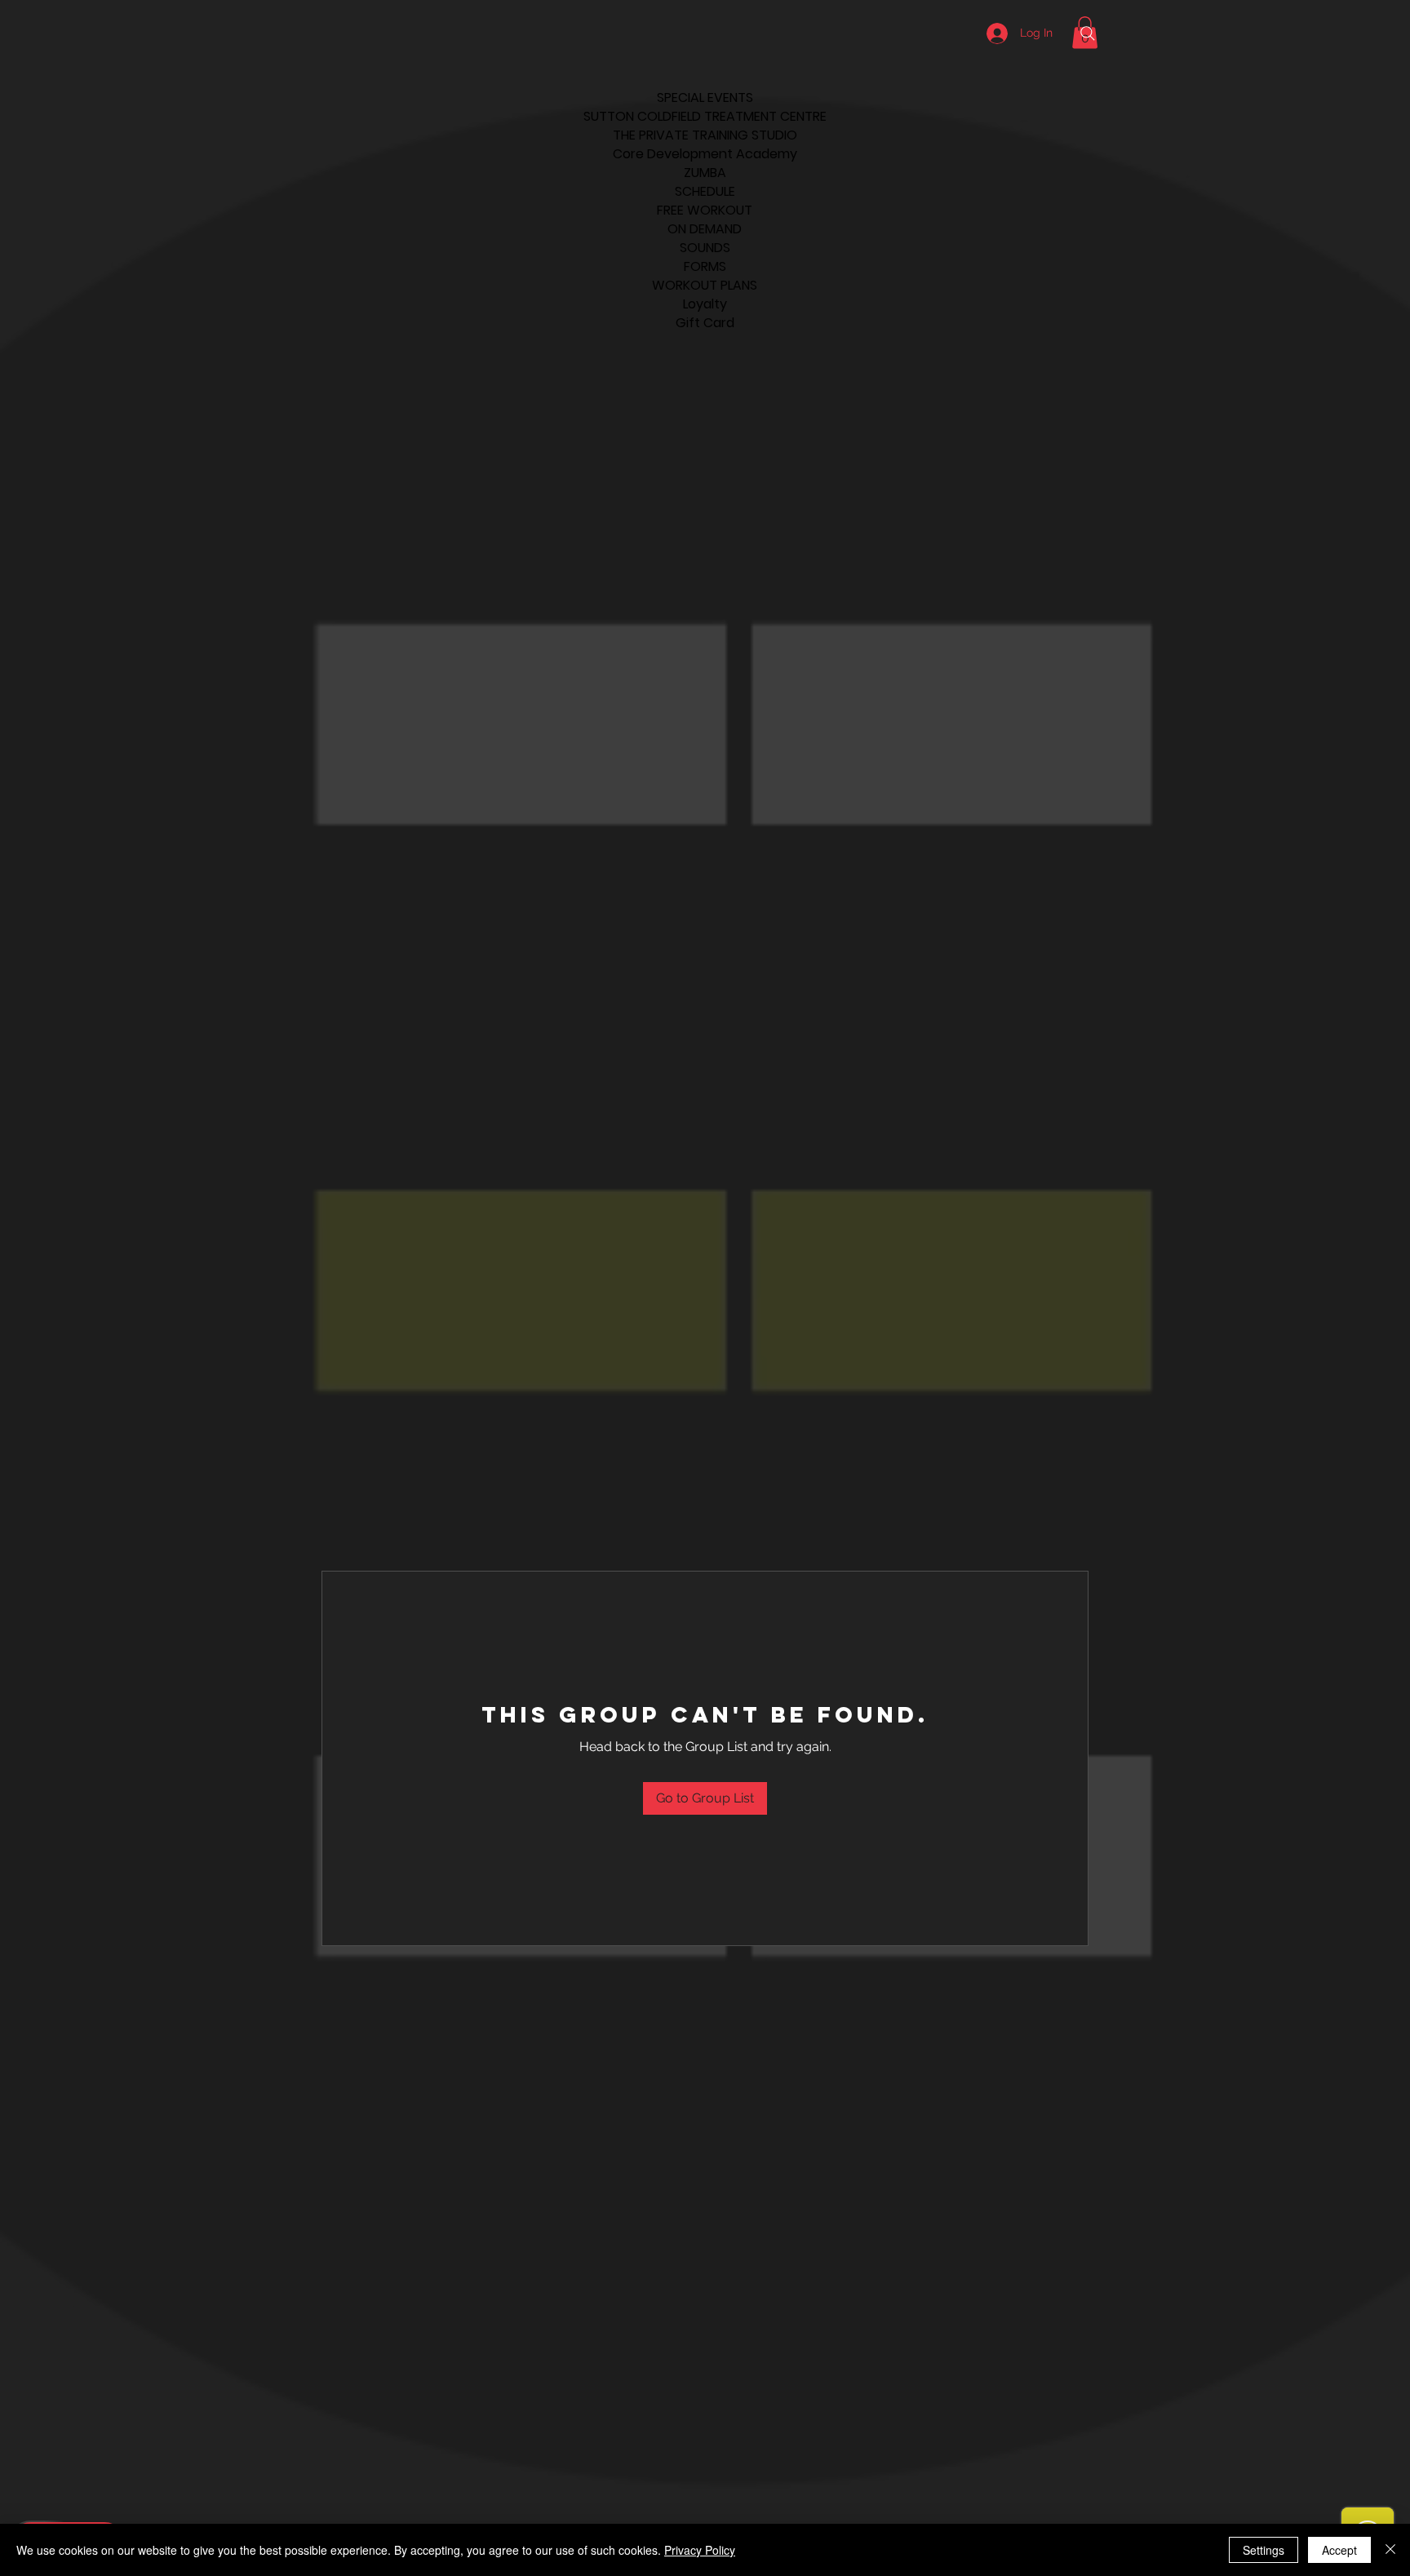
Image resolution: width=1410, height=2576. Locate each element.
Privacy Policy (700, 2550)
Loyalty (705, 304)
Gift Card (705, 323)
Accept (1339, 2550)
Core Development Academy (705, 154)
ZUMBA (705, 173)
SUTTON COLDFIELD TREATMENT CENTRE (705, 116)
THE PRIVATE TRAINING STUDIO (705, 135)
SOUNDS (705, 248)
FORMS (705, 266)
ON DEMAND (705, 229)
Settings (1264, 2550)
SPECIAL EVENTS (705, 98)
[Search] (1088, 33)
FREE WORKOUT (705, 210)
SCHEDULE (705, 191)
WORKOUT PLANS (705, 285)
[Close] (1390, 2550)
